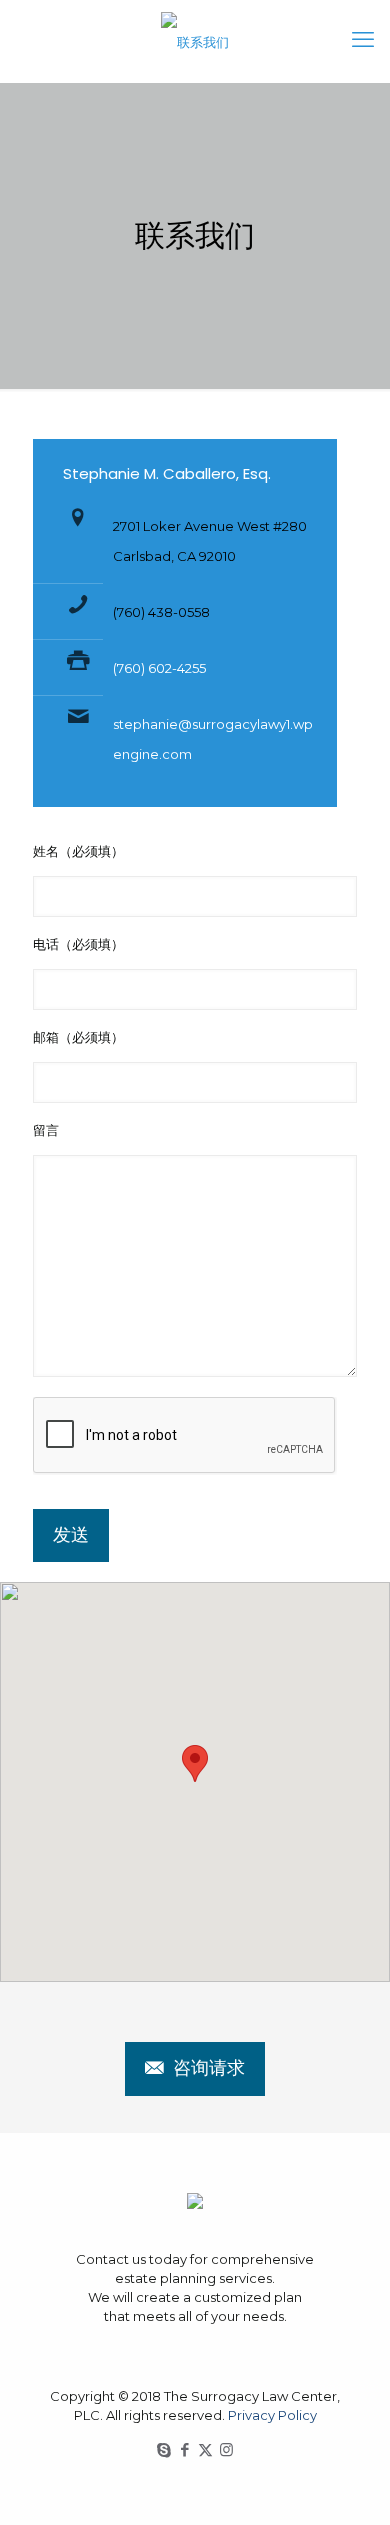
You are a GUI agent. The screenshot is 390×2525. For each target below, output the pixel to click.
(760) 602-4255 (159, 668)
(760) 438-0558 (161, 612)
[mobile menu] (363, 40)
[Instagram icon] (226, 2449)
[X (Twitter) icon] (205, 2449)
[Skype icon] (163, 2449)
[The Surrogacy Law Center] (195, 41)
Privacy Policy (272, 2415)
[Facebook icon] (184, 2449)
